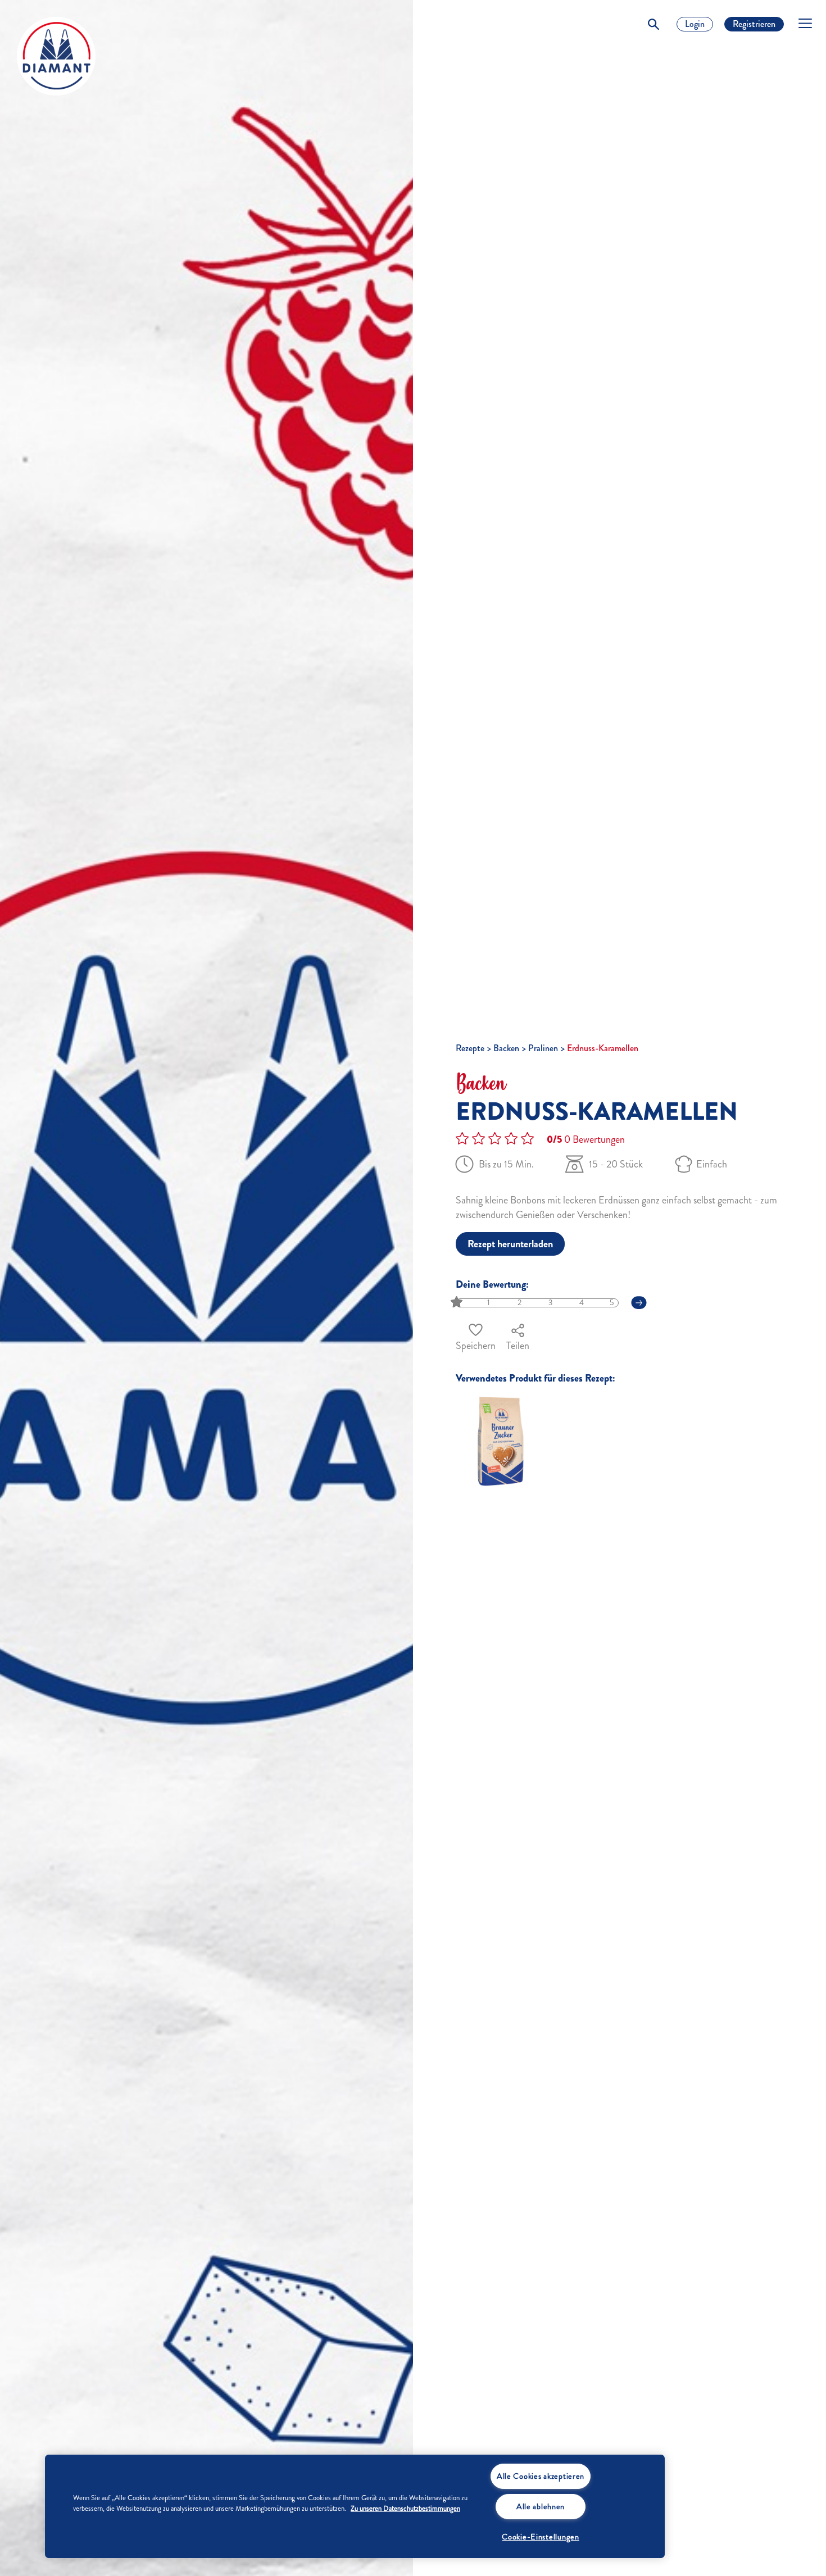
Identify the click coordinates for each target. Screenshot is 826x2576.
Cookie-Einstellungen (540, 2537)
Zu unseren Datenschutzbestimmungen (405, 2509)
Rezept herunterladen (510, 1244)
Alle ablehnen (541, 2506)
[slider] (458, 1303)
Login (695, 24)
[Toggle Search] (653, 24)
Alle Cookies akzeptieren (541, 2476)
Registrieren (754, 24)
